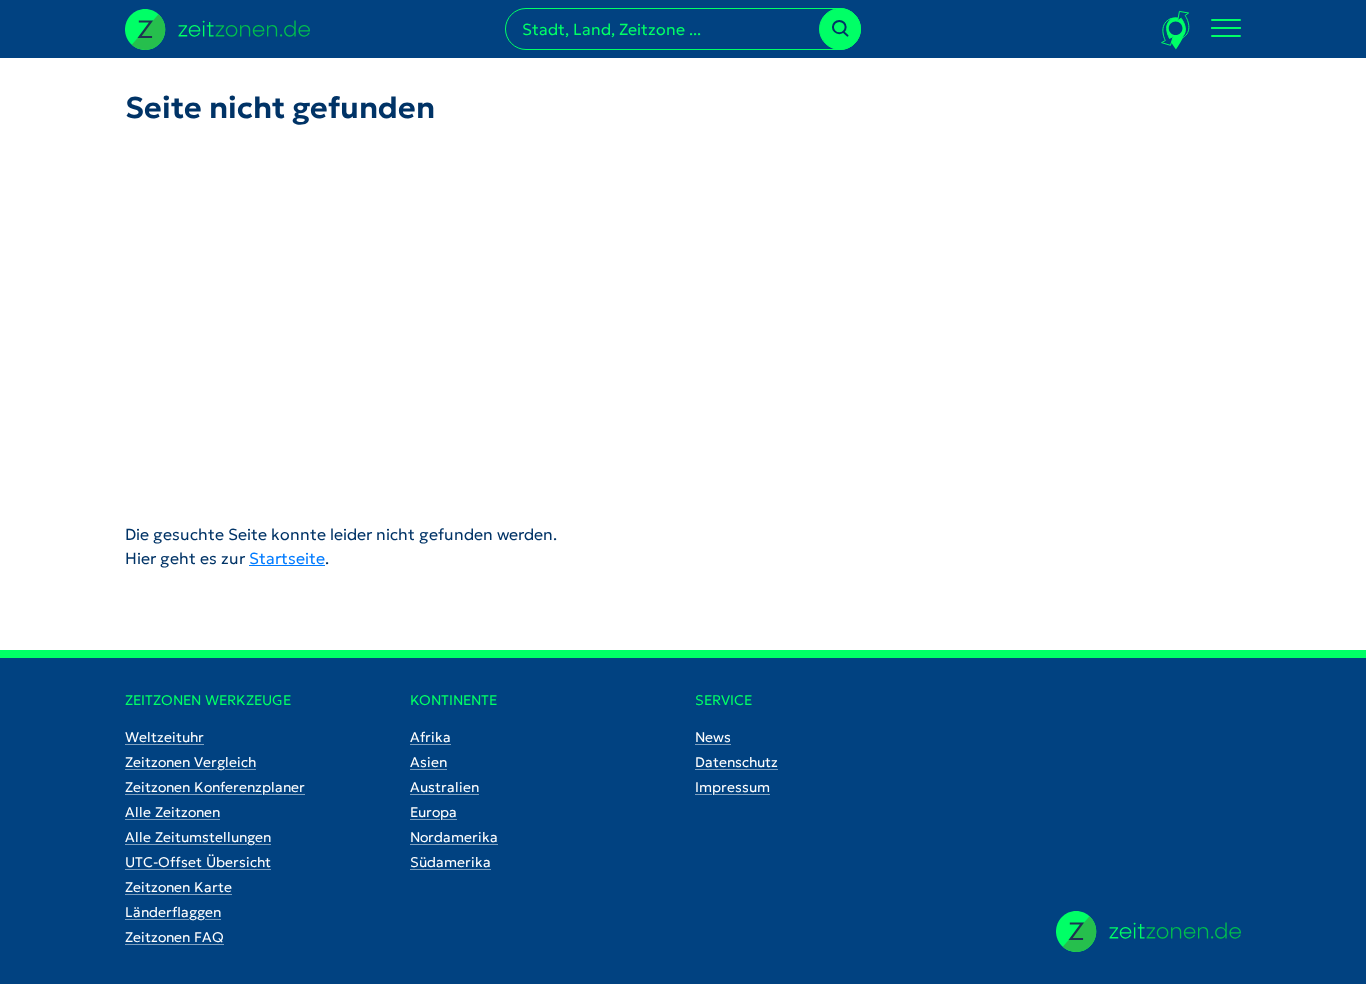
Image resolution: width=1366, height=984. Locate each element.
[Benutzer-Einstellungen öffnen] (1176, 29)
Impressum (732, 787)
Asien (428, 762)
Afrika (430, 737)
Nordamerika (454, 837)
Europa (433, 812)
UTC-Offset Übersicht (198, 862)
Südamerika (450, 862)
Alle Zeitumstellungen (198, 837)
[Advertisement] (683, 308)
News (713, 737)
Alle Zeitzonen (172, 812)
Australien (444, 787)
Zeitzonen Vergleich (190, 762)
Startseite (287, 558)
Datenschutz (736, 762)
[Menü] (1226, 29)
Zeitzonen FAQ (174, 937)
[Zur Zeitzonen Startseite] (217, 27)
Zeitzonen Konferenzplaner (215, 787)
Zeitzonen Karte (178, 887)
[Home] (1148, 931)
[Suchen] (840, 29)
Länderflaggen (173, 912)
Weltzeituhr (164, 737)
